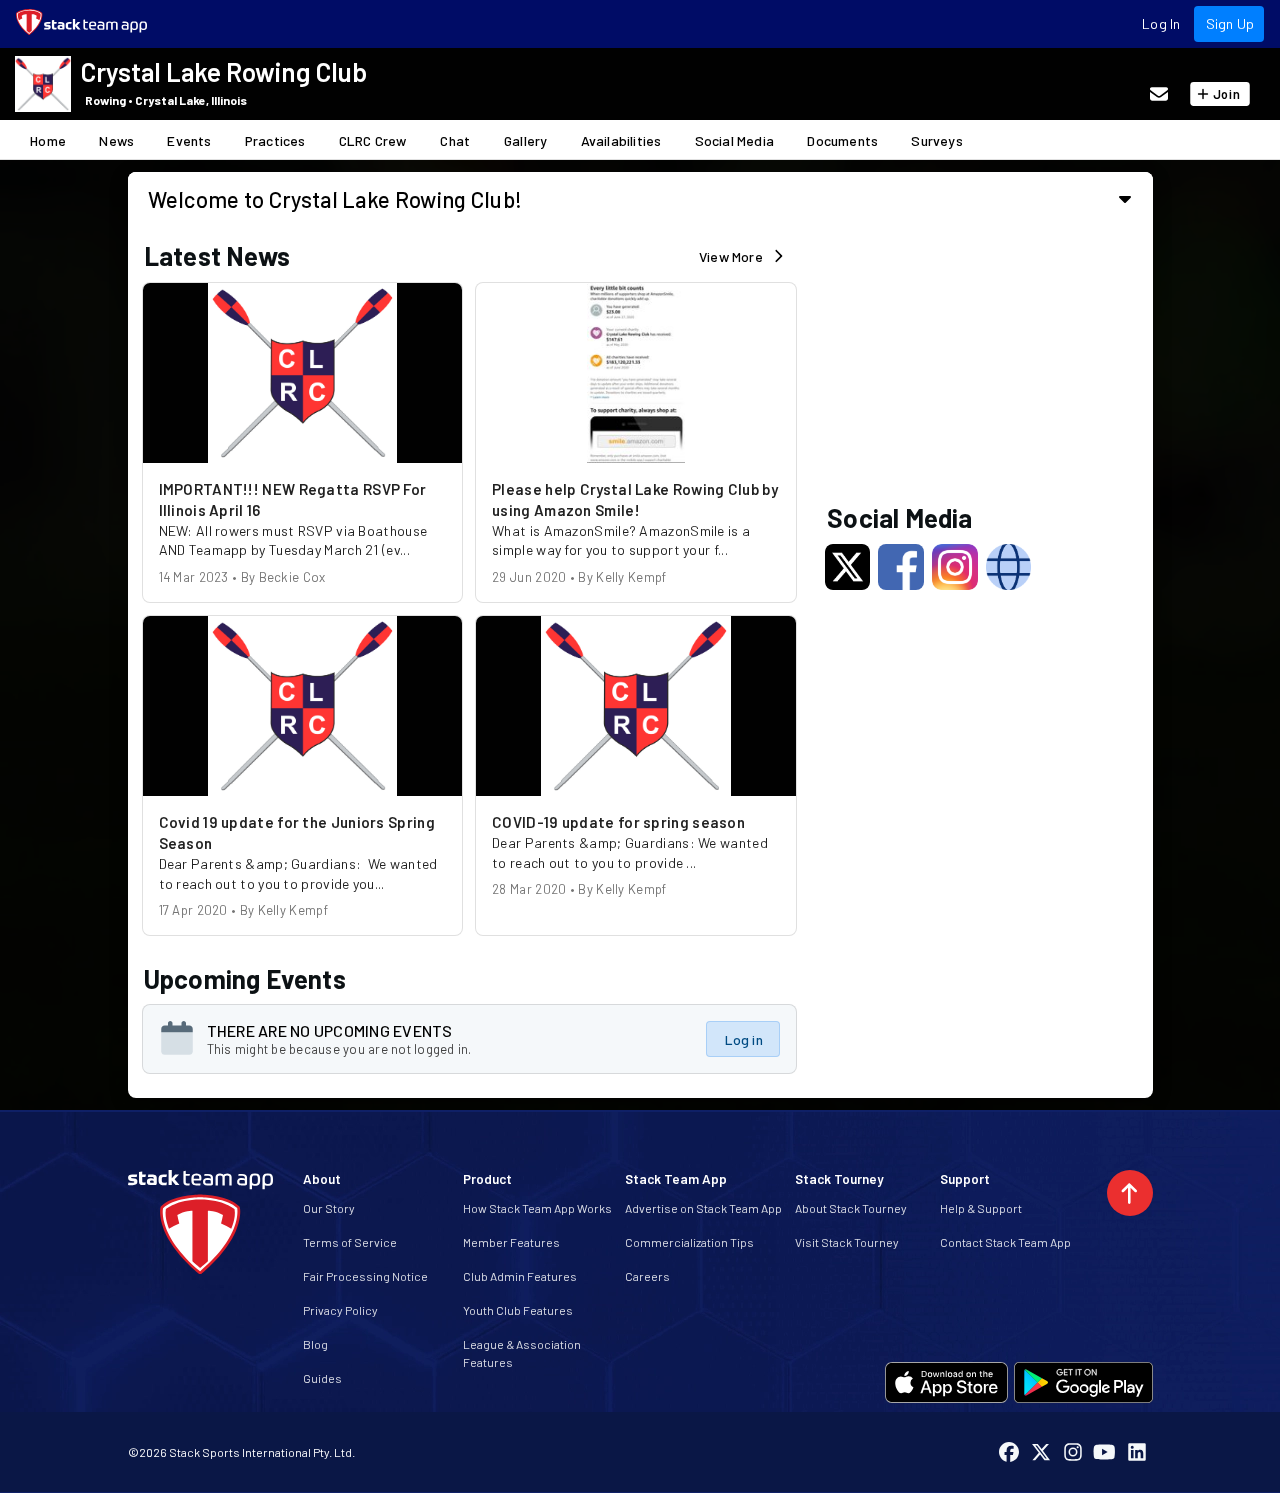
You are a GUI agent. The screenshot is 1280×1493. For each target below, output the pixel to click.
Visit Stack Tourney (847, 1242)
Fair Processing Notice (365, 1276)
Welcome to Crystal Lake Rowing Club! (335, 199)
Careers (647, 1276)
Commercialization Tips (689, 1242)
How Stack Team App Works (537, 1208)
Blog (315, 1344)
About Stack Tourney (851, 1208)
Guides (322, 1378)
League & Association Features (522, 1353)
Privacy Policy (340, 1310)
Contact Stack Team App (1005, 1242)
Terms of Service (350, 1242)
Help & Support (981, 1208)
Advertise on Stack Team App (703, 1208)
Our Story (329, 1208)
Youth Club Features (518, 1310)
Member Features (511, 1242)
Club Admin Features (520, 1276)
